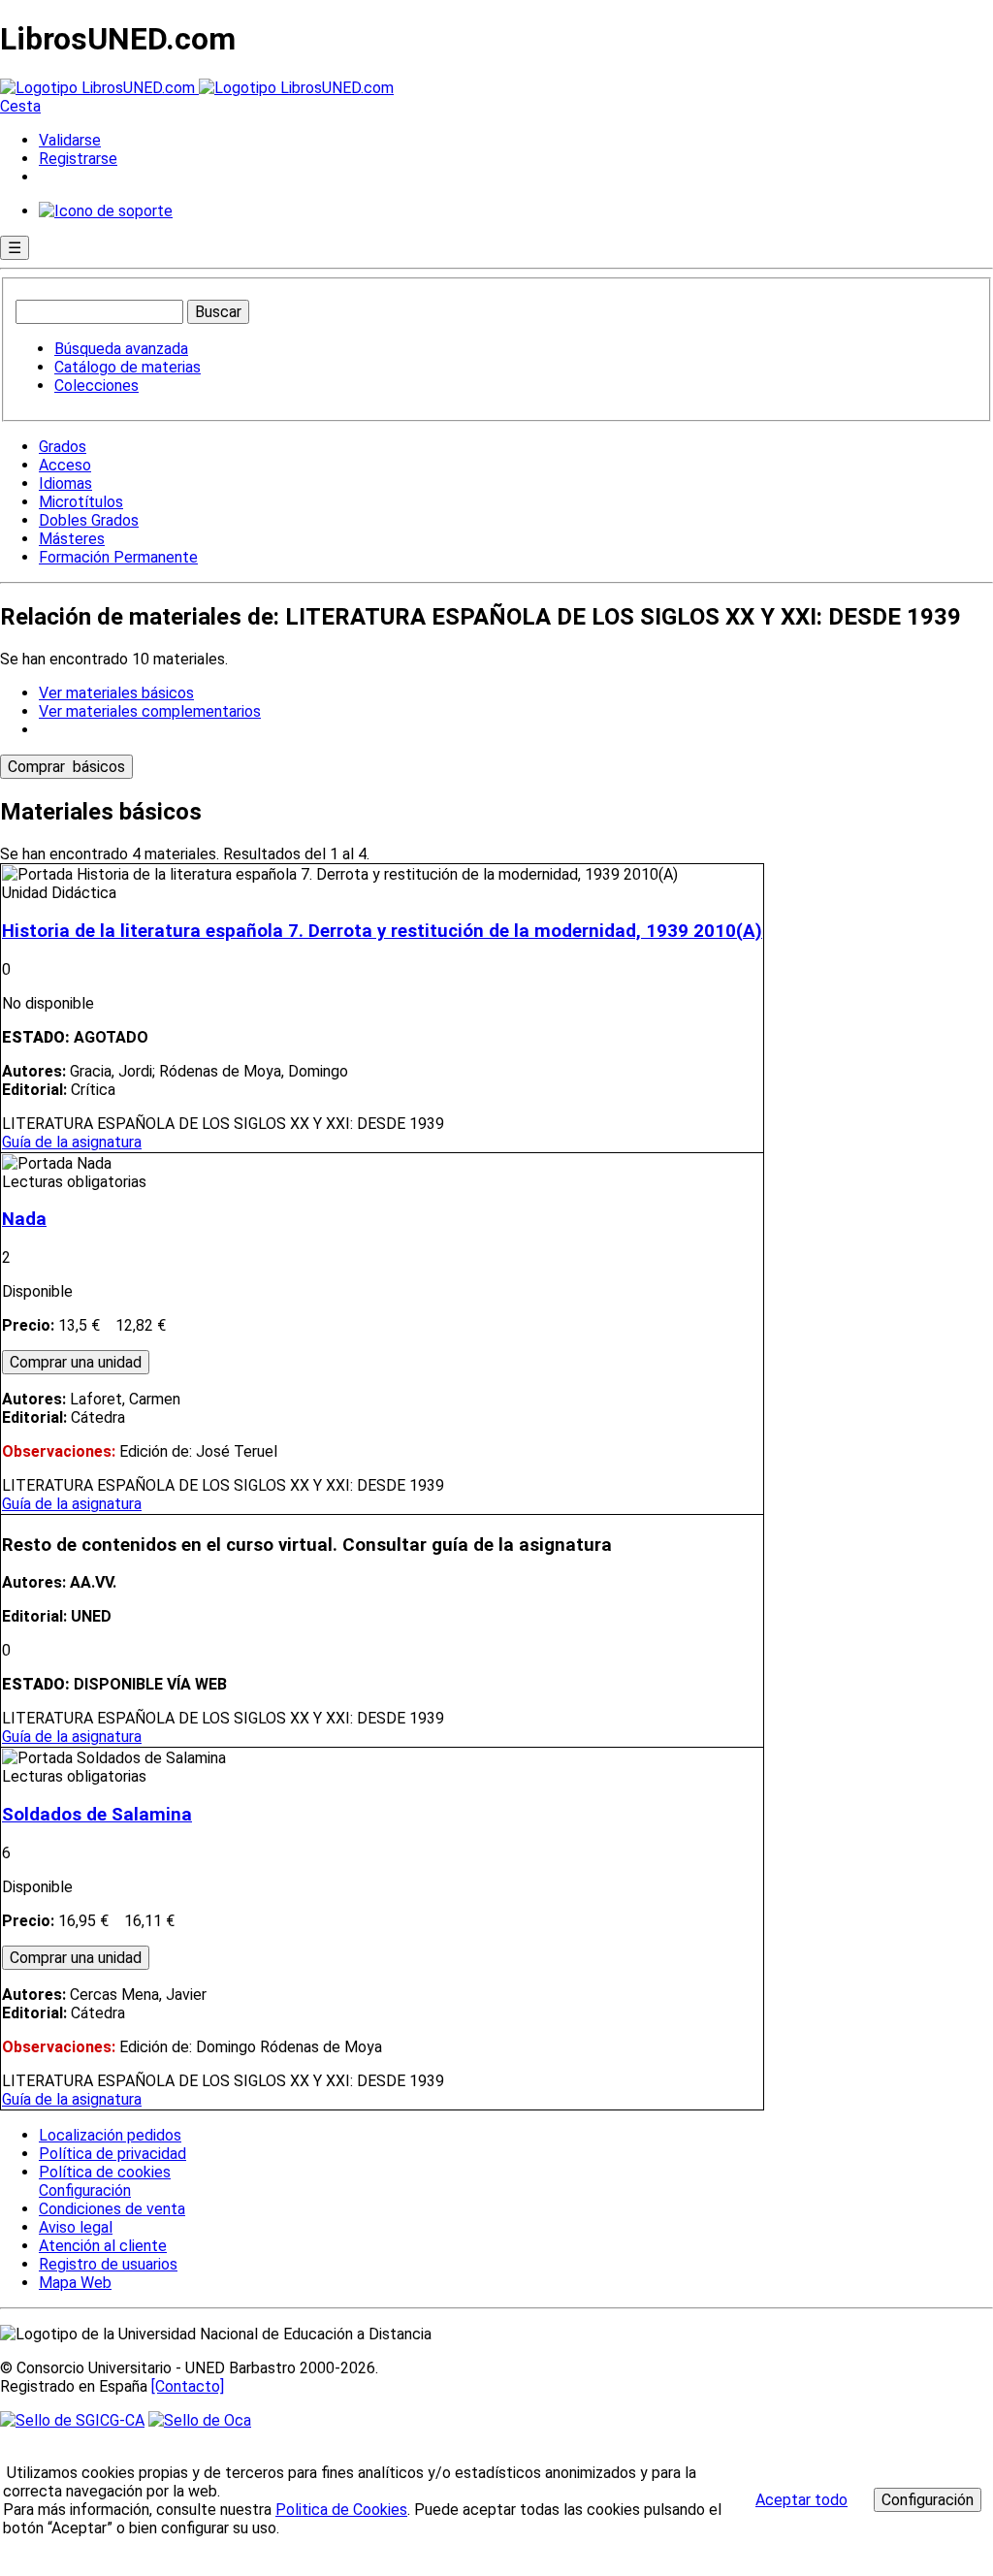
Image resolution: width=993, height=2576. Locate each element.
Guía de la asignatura (72, 1142)
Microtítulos (81, 502)
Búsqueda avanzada (121, 349)
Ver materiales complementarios (150, 711)
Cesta (20, 106)
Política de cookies (105, 2172)
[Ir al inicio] (197, 88)
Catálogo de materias (128, 367)
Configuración (83, 2191)
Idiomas (65, 483)
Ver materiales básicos (116, 693)
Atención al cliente (103, 2246)
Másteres (72, 539)
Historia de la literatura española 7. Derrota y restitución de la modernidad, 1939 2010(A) (382, 931)
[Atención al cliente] (106, 211)
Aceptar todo (801, 2500)
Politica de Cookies (341, 2510)
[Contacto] (188, 2386)
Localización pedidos (110, 2135)
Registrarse (78, 159)
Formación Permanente (118, 557)
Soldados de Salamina (97, 1815)
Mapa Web (75, 2283)
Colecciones (96, 386)
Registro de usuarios (108, 2264)
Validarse (70, 140)
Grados (63, 447)
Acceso (65, 465)
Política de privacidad (112, 2154)
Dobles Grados (89, 520)
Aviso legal (76, 2227)
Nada (24, 1219)
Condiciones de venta (112, 2209)
